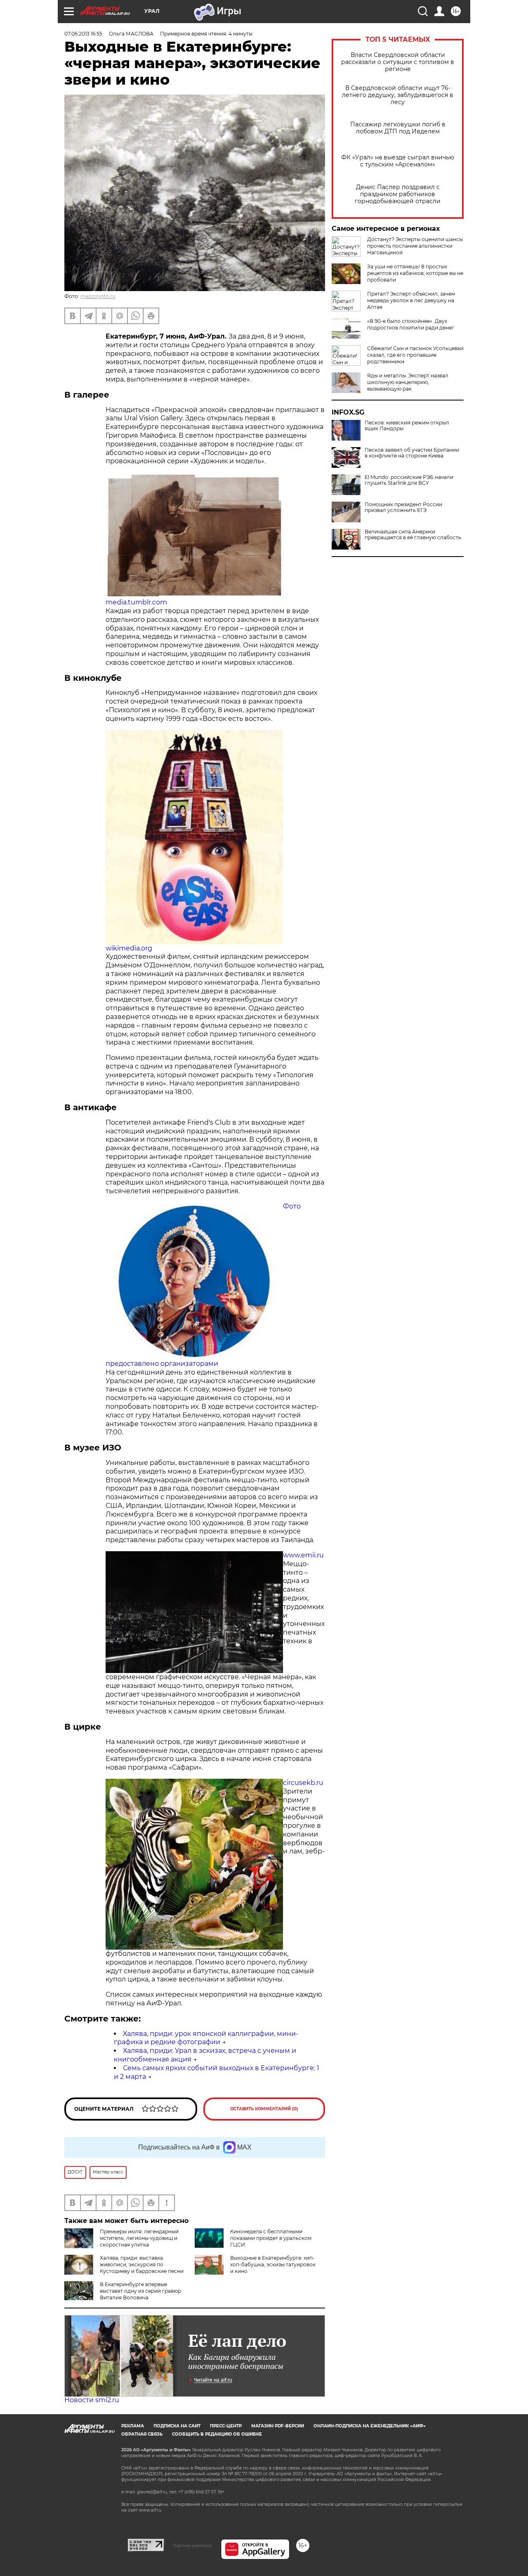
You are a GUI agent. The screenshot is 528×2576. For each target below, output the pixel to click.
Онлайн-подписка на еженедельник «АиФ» (370, 2426)
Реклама (133, 2426)
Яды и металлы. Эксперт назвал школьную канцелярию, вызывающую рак (408, 382)
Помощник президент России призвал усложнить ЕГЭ (403, 507)
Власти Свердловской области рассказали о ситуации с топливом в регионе (398, 62)
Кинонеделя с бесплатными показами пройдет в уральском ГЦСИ (271, 2238)
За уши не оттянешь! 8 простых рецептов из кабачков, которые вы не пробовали (415, 273)
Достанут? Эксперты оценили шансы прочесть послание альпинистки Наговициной (415, 246)
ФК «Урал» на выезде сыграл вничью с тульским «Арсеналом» (398, 161)
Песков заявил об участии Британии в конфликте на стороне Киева (412, 453)
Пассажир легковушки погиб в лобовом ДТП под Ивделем (398, 128)
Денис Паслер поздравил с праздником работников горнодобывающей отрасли (398, 194)
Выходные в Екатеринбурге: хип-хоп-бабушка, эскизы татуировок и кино (273, 2264)
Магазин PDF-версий (278, 2426)
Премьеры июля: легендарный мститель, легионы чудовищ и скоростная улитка (139, 2238)
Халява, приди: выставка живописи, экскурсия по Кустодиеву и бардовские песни (142, 2264)
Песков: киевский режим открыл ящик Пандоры (407, 426)
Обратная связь (142, 2434)
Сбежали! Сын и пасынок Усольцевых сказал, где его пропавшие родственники (415, 355)
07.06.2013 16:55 (83, 34)
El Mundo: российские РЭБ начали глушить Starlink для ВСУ (409, 480)
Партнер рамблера (192, 2545)
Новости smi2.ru (92, 2400)
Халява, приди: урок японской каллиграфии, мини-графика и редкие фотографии (206, 2038)
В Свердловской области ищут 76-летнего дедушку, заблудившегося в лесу (398, 95)
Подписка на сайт (177, 2426)
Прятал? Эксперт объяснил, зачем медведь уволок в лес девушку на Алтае (411, 300)
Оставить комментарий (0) (264, 2109)
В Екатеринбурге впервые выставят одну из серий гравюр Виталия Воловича (140, 2291)
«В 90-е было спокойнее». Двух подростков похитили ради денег (411, 324)
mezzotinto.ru (98, 296)
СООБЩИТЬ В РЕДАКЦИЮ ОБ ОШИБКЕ (217, 2434)
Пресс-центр (226, 2426)
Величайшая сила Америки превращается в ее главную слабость (413, 535)
